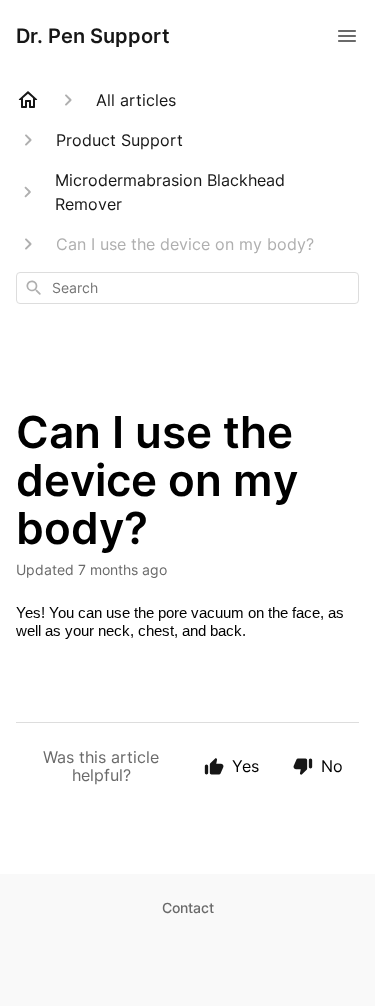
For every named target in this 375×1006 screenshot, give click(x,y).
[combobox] (187, 288)
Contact (188, 907)
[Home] (28, 100)
